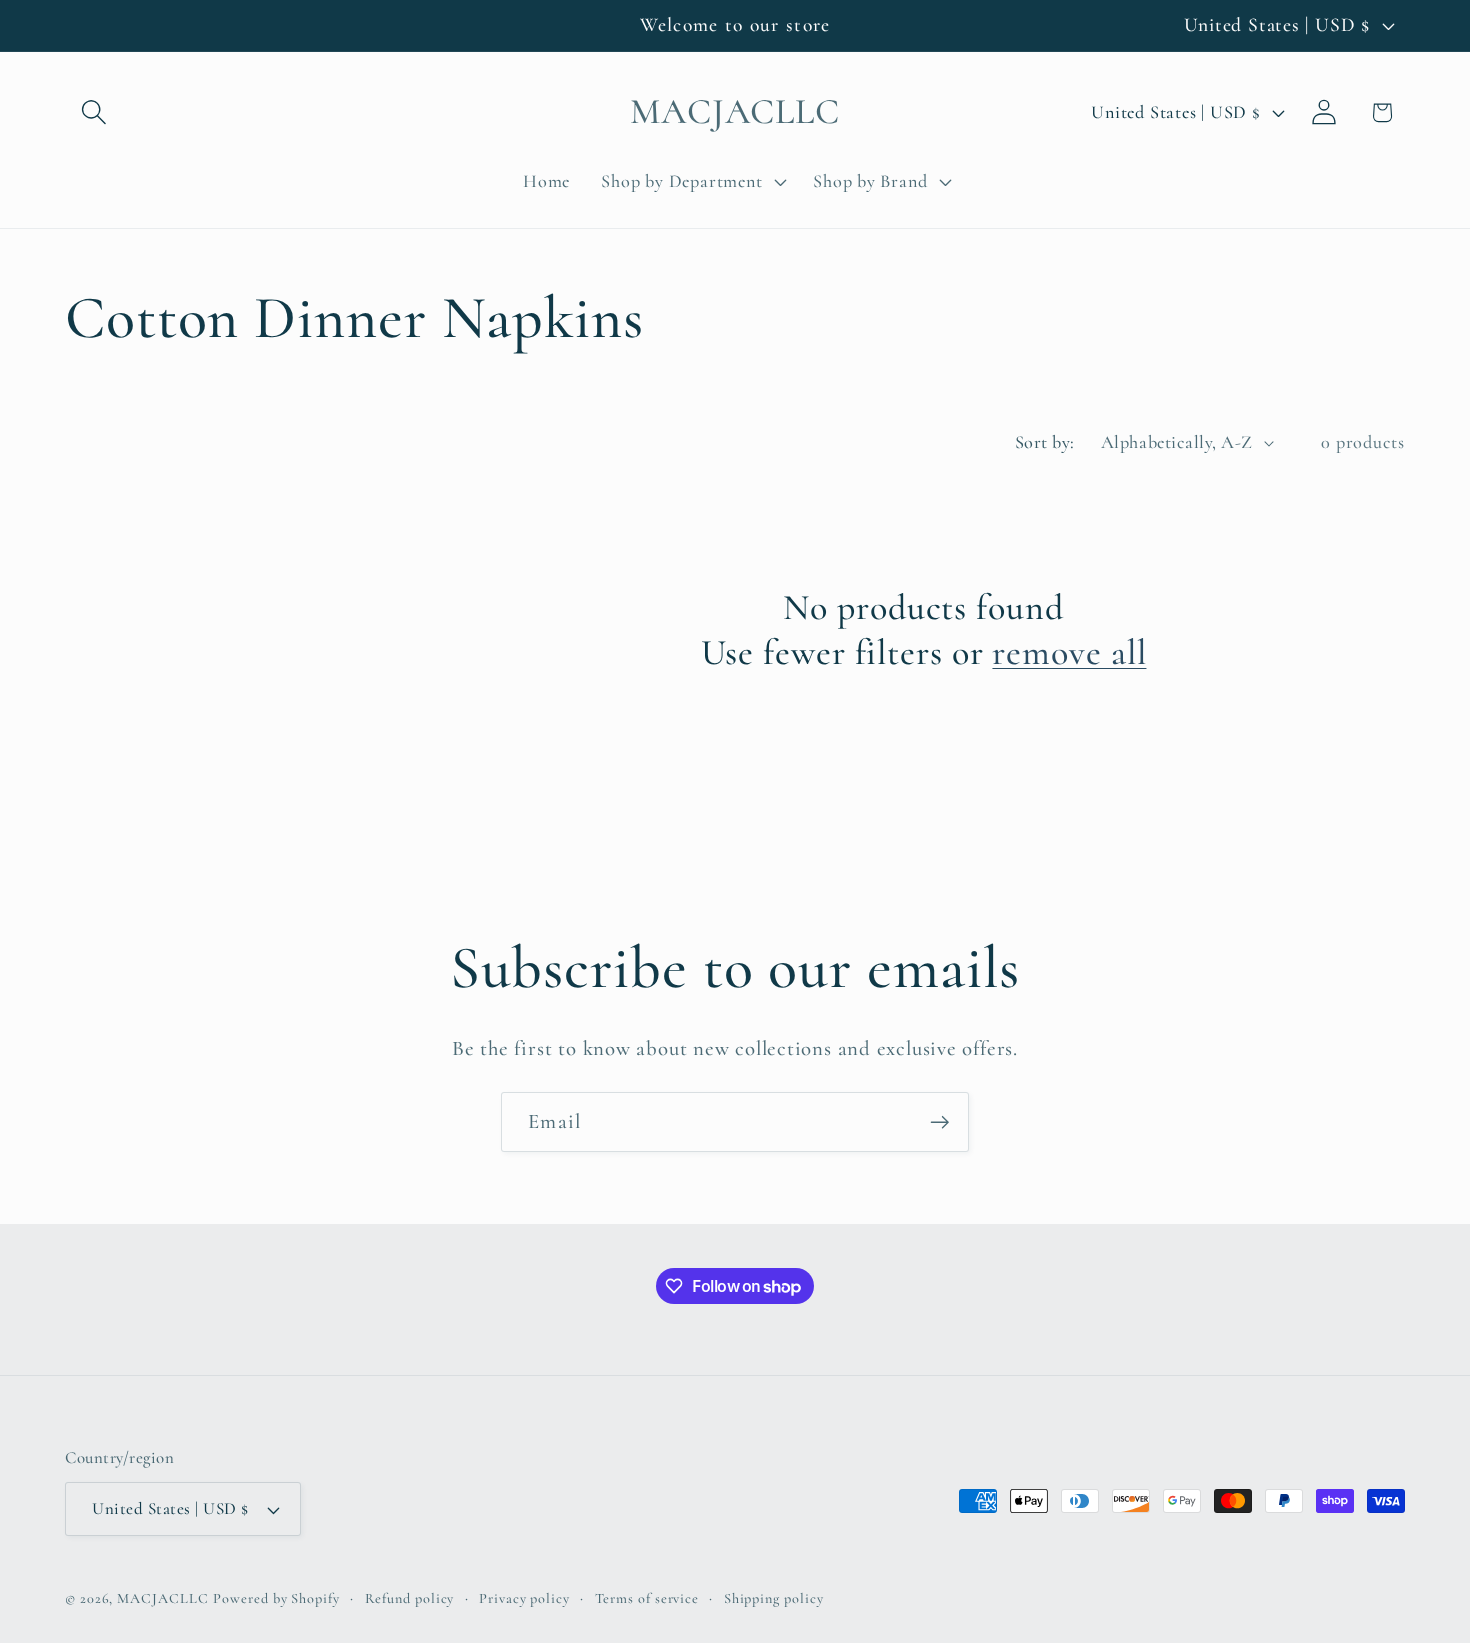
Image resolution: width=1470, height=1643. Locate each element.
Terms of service (647, 1598)
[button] (93, 112)
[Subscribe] (939, 1122)
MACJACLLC (162, 1598)
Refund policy (410, 1598)
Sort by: (1045, 442)
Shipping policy (774, 1598)
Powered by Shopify (276, 1598)
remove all (1069, 652)
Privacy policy (524, 1598)
